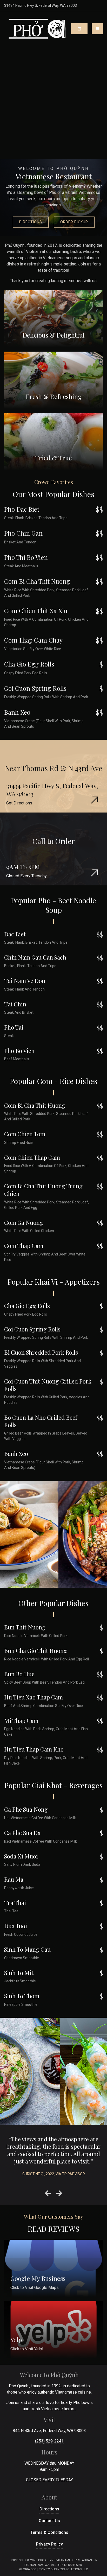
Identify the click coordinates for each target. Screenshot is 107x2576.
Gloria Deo (28, 2569)
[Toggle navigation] (97, 29)
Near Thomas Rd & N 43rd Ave (54, 768)
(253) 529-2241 (49, 2441)
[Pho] (38, 29)
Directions (31, 222)
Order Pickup (74, 222)
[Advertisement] (53, 103)
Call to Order (54, 841)
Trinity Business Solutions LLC (63, 2569)
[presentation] (48, 2194)
